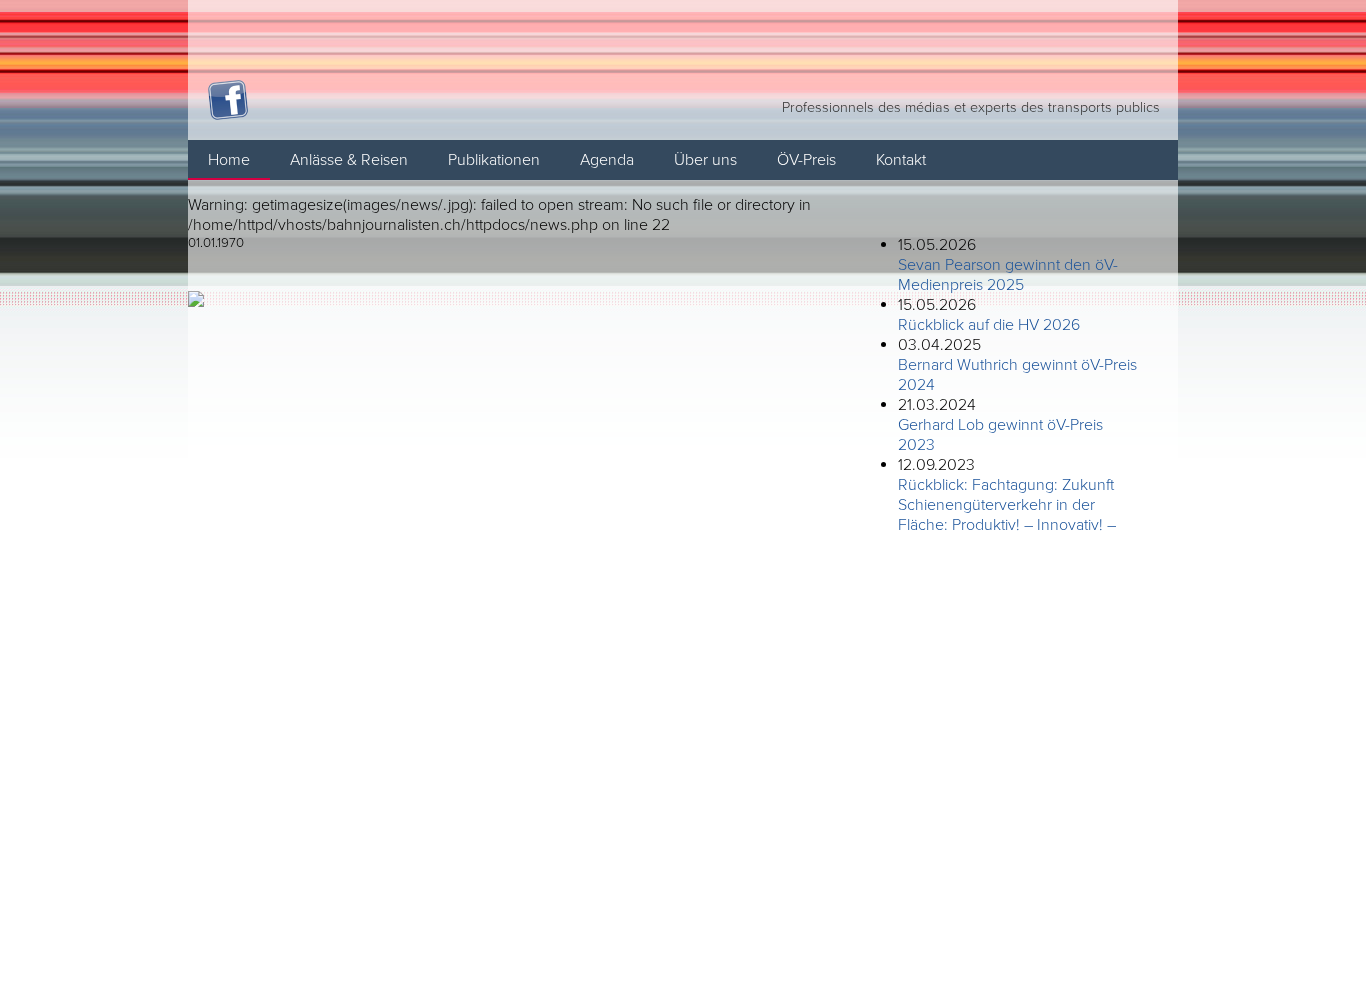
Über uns (705, 160)
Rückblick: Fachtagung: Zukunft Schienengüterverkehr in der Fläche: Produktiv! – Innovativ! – (1007, 505)
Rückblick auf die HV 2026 (989, 325)
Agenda (607, 160)
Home (229, 160)
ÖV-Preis (806, 160)
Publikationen (494, 160)
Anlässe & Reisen (349, 160)
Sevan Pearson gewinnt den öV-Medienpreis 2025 (1008, 275)
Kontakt (901, 160)
